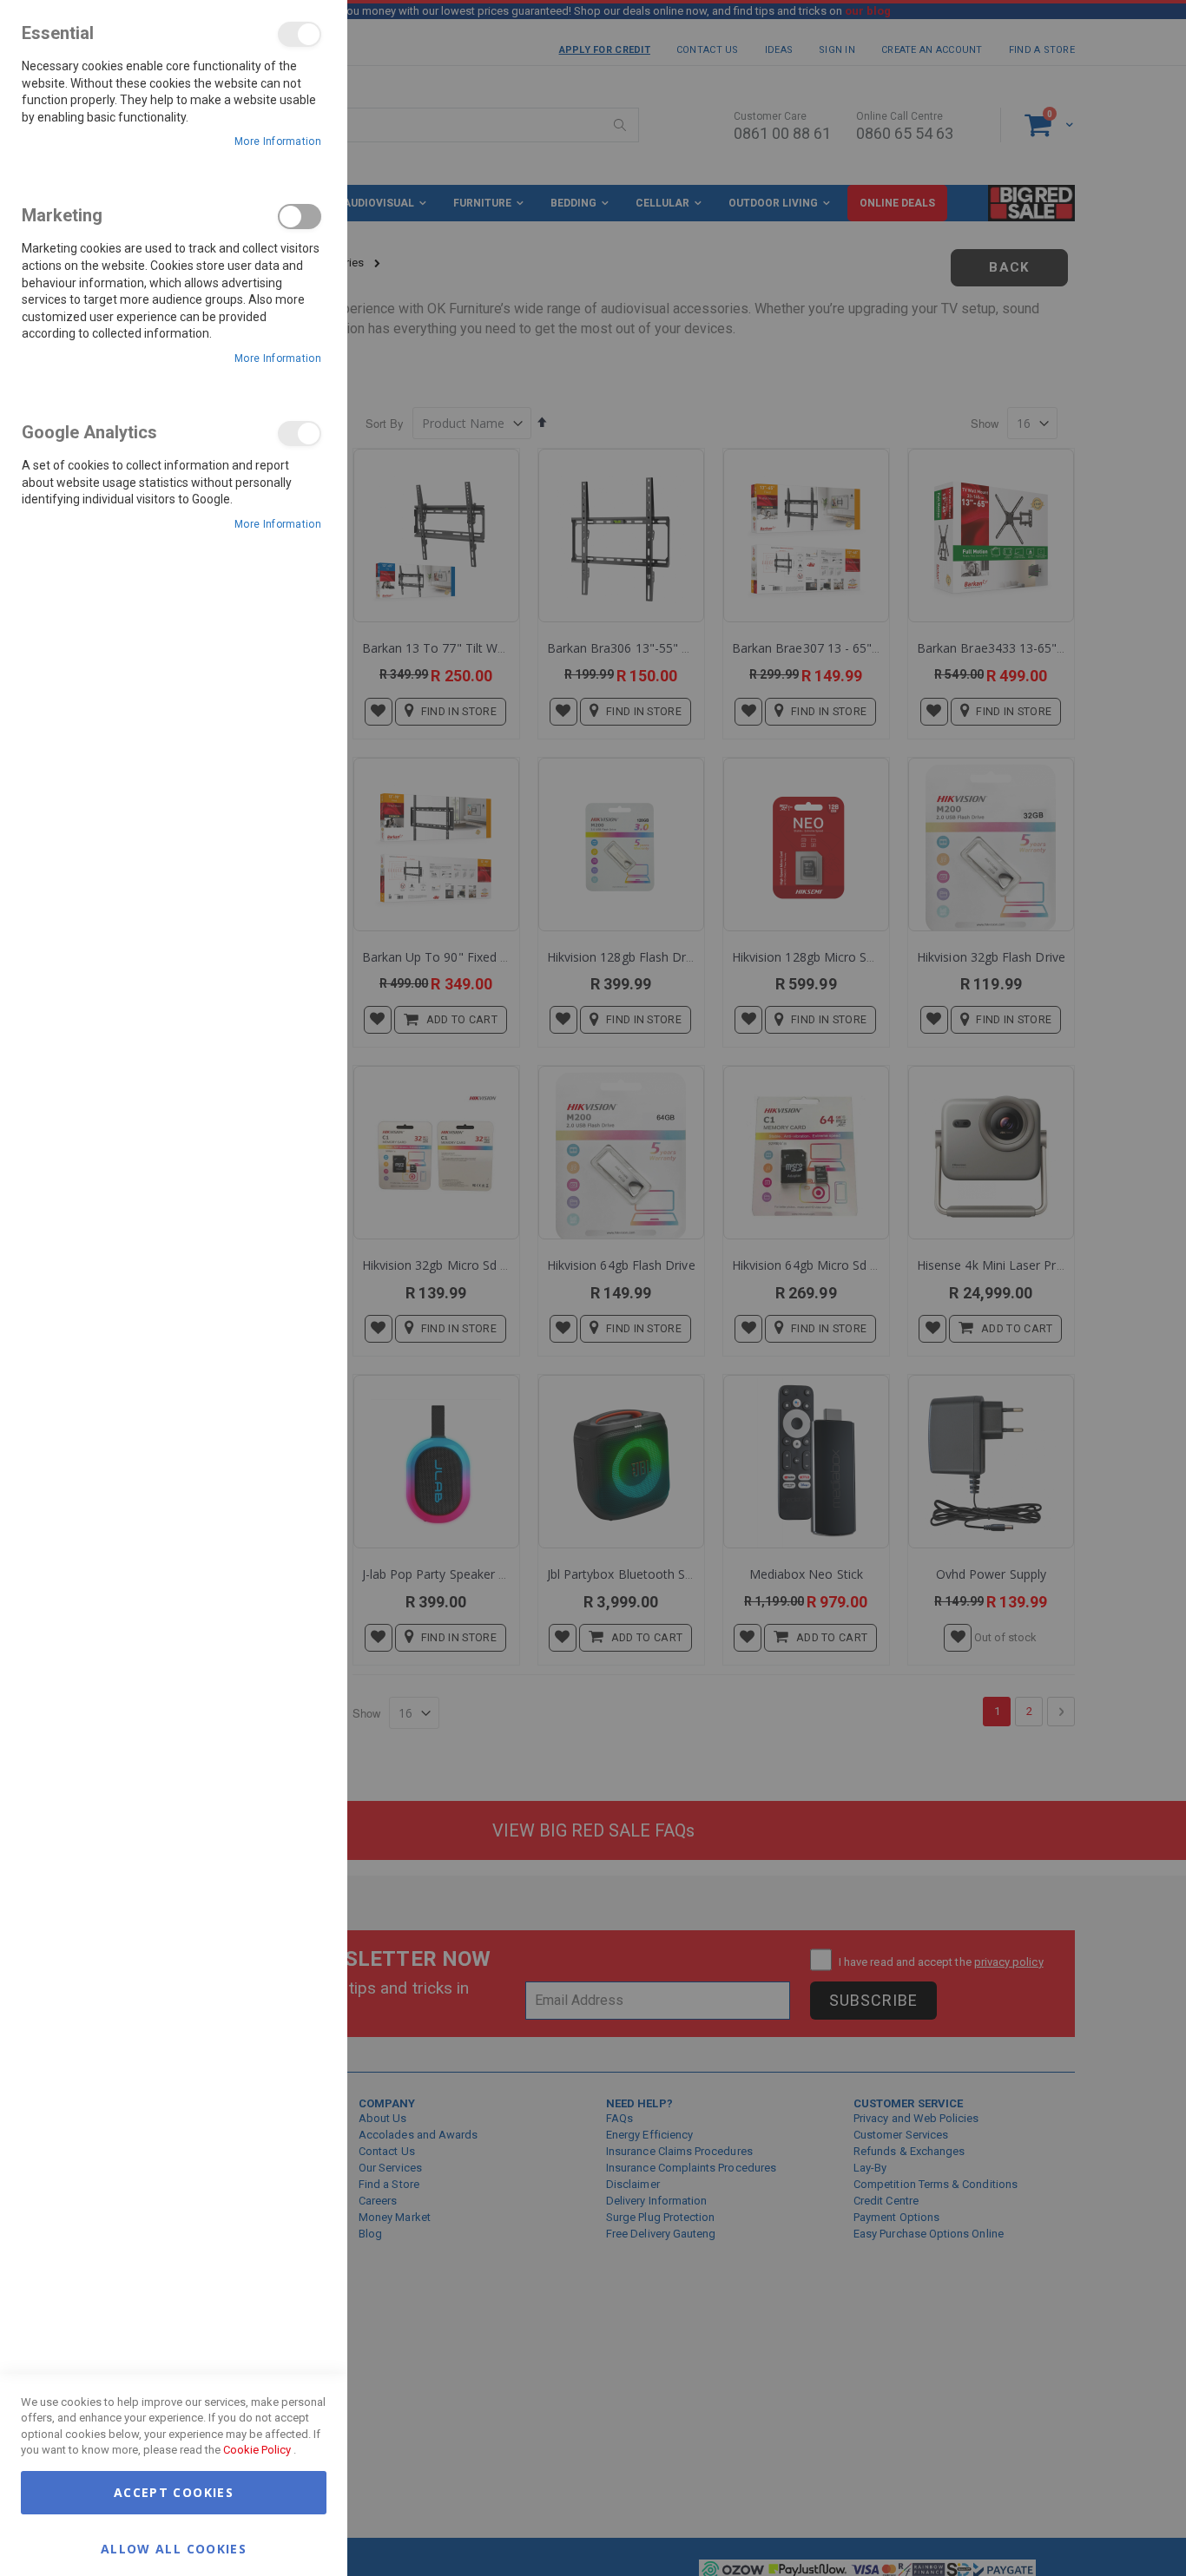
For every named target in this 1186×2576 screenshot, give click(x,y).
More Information (278, 141)
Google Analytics (300, 434)
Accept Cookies (174, 2492)
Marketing (300, 217)
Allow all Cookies (174, 2548)
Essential (300, 34)
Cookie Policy (257, 2450)
